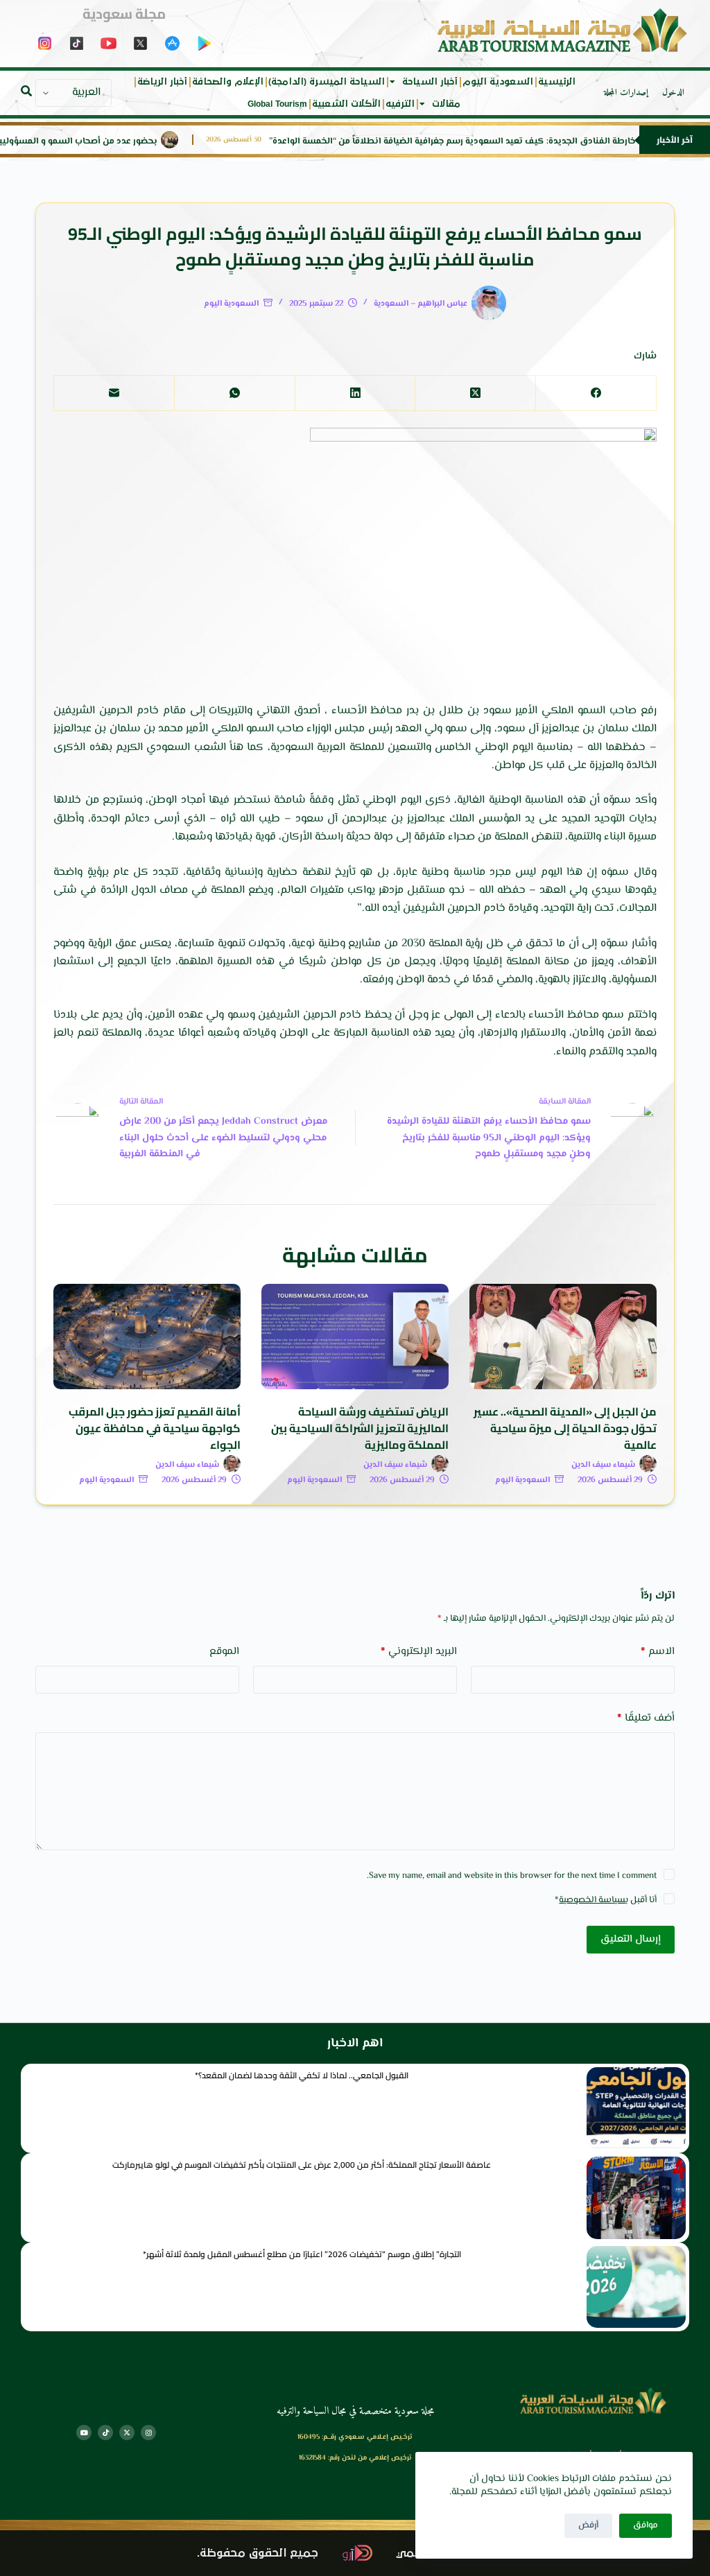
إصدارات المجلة (626, 93)
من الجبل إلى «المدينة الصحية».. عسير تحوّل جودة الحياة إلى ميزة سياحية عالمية (565, 1428)
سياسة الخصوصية (592, 1900)
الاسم (658, 1652)
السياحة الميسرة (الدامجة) (327, 82)
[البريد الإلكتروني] (114, 393)
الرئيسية (557, 82)
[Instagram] (148, 2433)
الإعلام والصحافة (228, 82)
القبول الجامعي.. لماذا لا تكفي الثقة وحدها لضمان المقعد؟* (302, 2075)
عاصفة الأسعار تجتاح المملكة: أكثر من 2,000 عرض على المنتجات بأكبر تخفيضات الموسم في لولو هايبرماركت (302, 2165)
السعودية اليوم (498, 82)
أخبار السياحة (430, 82)
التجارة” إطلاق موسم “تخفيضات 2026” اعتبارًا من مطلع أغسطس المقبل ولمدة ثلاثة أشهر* (302, 2254)
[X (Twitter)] (475, 393)
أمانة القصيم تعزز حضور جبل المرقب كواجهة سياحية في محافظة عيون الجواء (155, 1428)
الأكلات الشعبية (346, 104)
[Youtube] (84, 2433)
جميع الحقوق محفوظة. (258, 2553)
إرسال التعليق (631, 1939)
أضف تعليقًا (646, 1718)
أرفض (588, 2525)
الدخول (673, 93)
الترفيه (400, 104)
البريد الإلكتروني (419, 1652)
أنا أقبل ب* (606, 1900)
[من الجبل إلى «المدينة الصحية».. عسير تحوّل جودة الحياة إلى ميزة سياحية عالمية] (563, 1337)
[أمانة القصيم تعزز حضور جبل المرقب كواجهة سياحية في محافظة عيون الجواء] (147, 1337)
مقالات (446, 104)
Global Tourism (277, 104)
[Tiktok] (105, 2433)
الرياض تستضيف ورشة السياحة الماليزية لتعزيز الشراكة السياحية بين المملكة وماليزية (360, 1428)
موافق (646, 2525)
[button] (26, 91)
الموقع (224, 1652)
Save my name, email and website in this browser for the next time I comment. (512, 1876)
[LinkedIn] (355, 393)
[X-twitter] (127, 2433)
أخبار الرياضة (162, 82)
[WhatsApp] (234, 393)
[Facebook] (596, 393)
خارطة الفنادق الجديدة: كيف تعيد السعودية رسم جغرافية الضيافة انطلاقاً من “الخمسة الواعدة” (498, 142)
